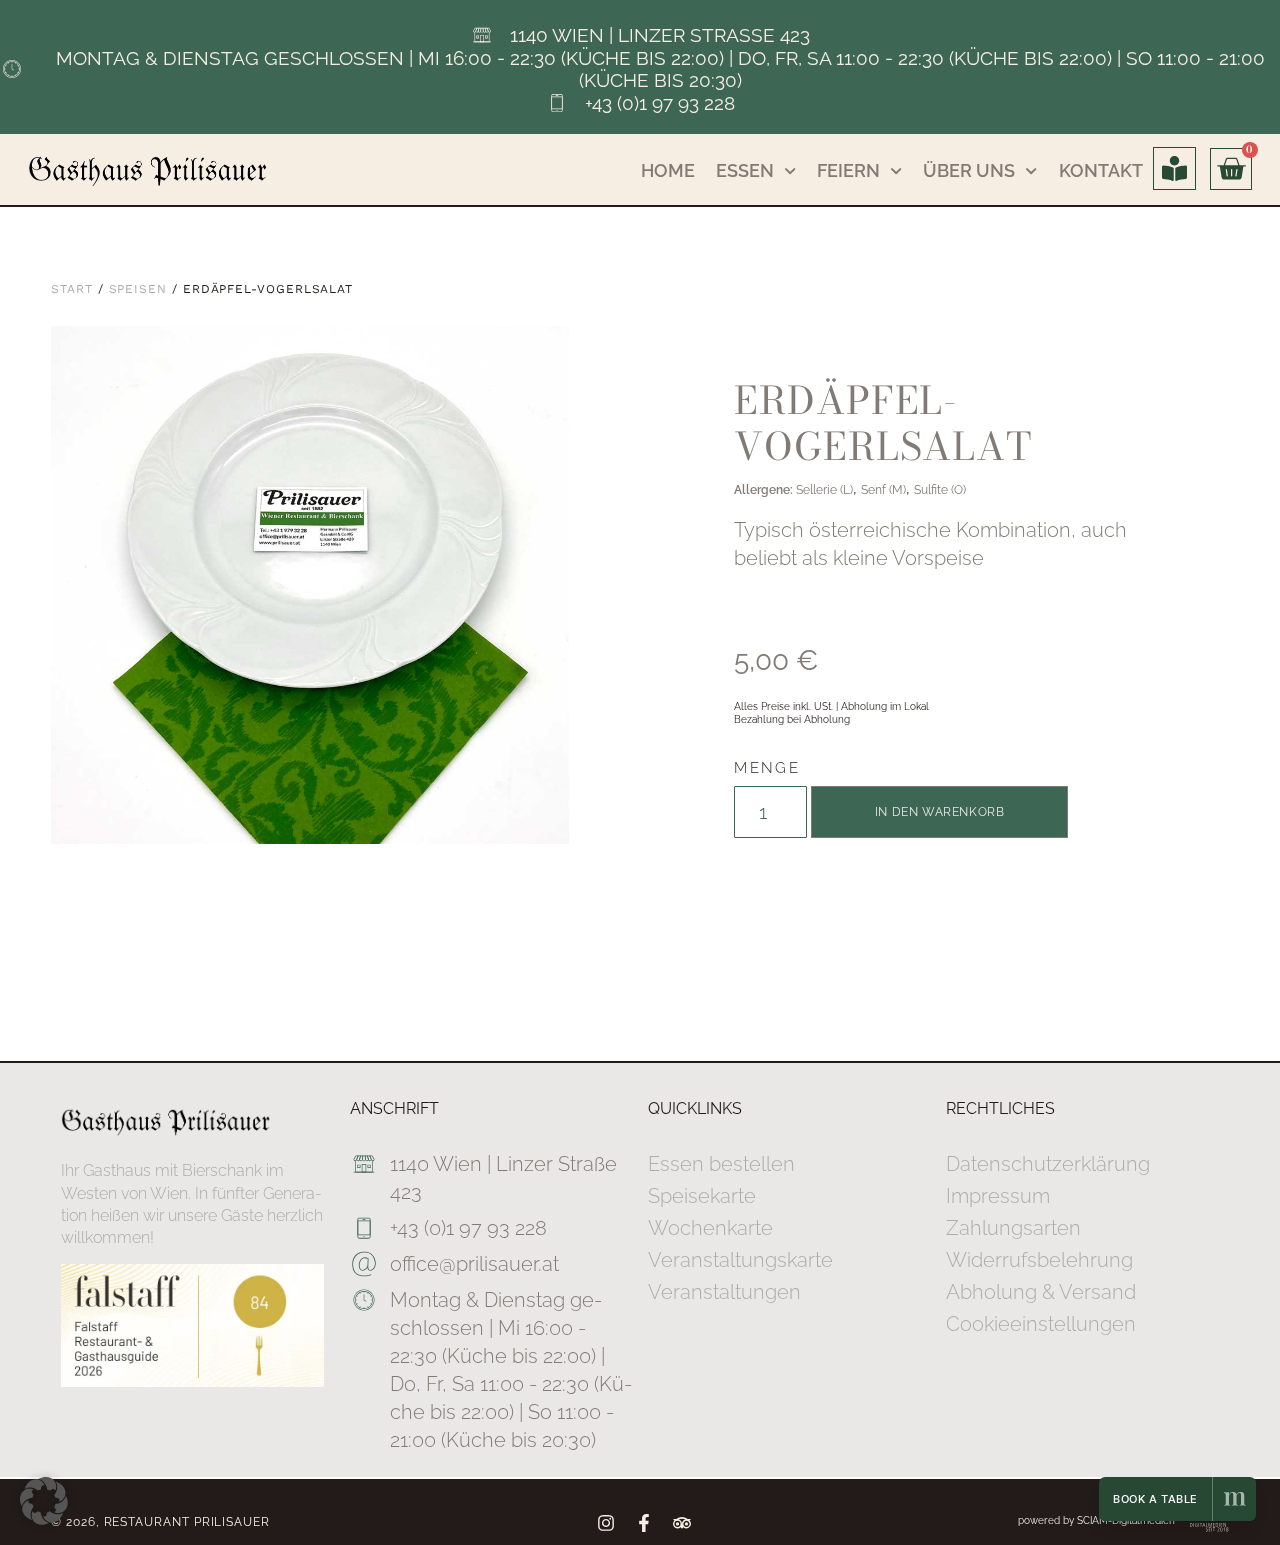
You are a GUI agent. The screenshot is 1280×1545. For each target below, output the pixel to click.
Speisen (138, 289)
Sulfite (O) (940, 490)
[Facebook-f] (644, 1523)
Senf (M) (883, 490)
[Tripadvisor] (682, 1523)
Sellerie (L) (824, 490)
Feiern (848, 170)
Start (72, 289)
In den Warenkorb (940, 812)
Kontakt (1101, 170)
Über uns (969, 170)
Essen (745, 170)
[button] (44, 1501)
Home (668, 170)
